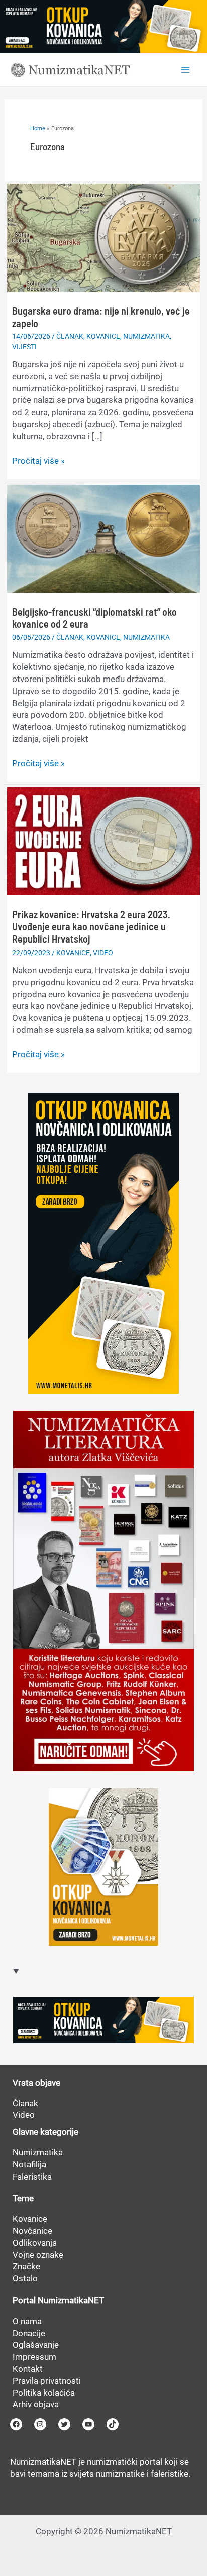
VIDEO (103, 953)
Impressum (34, 2357)
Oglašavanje (36, 2345)
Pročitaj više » (38, 461)
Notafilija (29, 2164)
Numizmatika (38, 2152)
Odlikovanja (35, 2243)
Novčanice (32, 2231)
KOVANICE (103, 336)
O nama (27, 2321)
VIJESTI (24, 347)
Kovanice (30, 2219)
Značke (26, 2266)
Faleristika (32, 2177)
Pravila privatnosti (47, 2381)
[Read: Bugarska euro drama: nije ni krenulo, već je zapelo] (103, 237)
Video (24, 2115)
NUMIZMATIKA (146, 336)
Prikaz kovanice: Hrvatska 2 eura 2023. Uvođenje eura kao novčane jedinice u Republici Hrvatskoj (91, 927)
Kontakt (28, 2369)
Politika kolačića (44, 2393)
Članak (25, 2103)
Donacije (29, 2333)
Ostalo (25, 2278)
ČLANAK (70, 336)
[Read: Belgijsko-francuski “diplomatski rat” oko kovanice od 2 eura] (103, 538)
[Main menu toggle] (186, 70)
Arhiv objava (36, 2404)
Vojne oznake (38, 2255)
